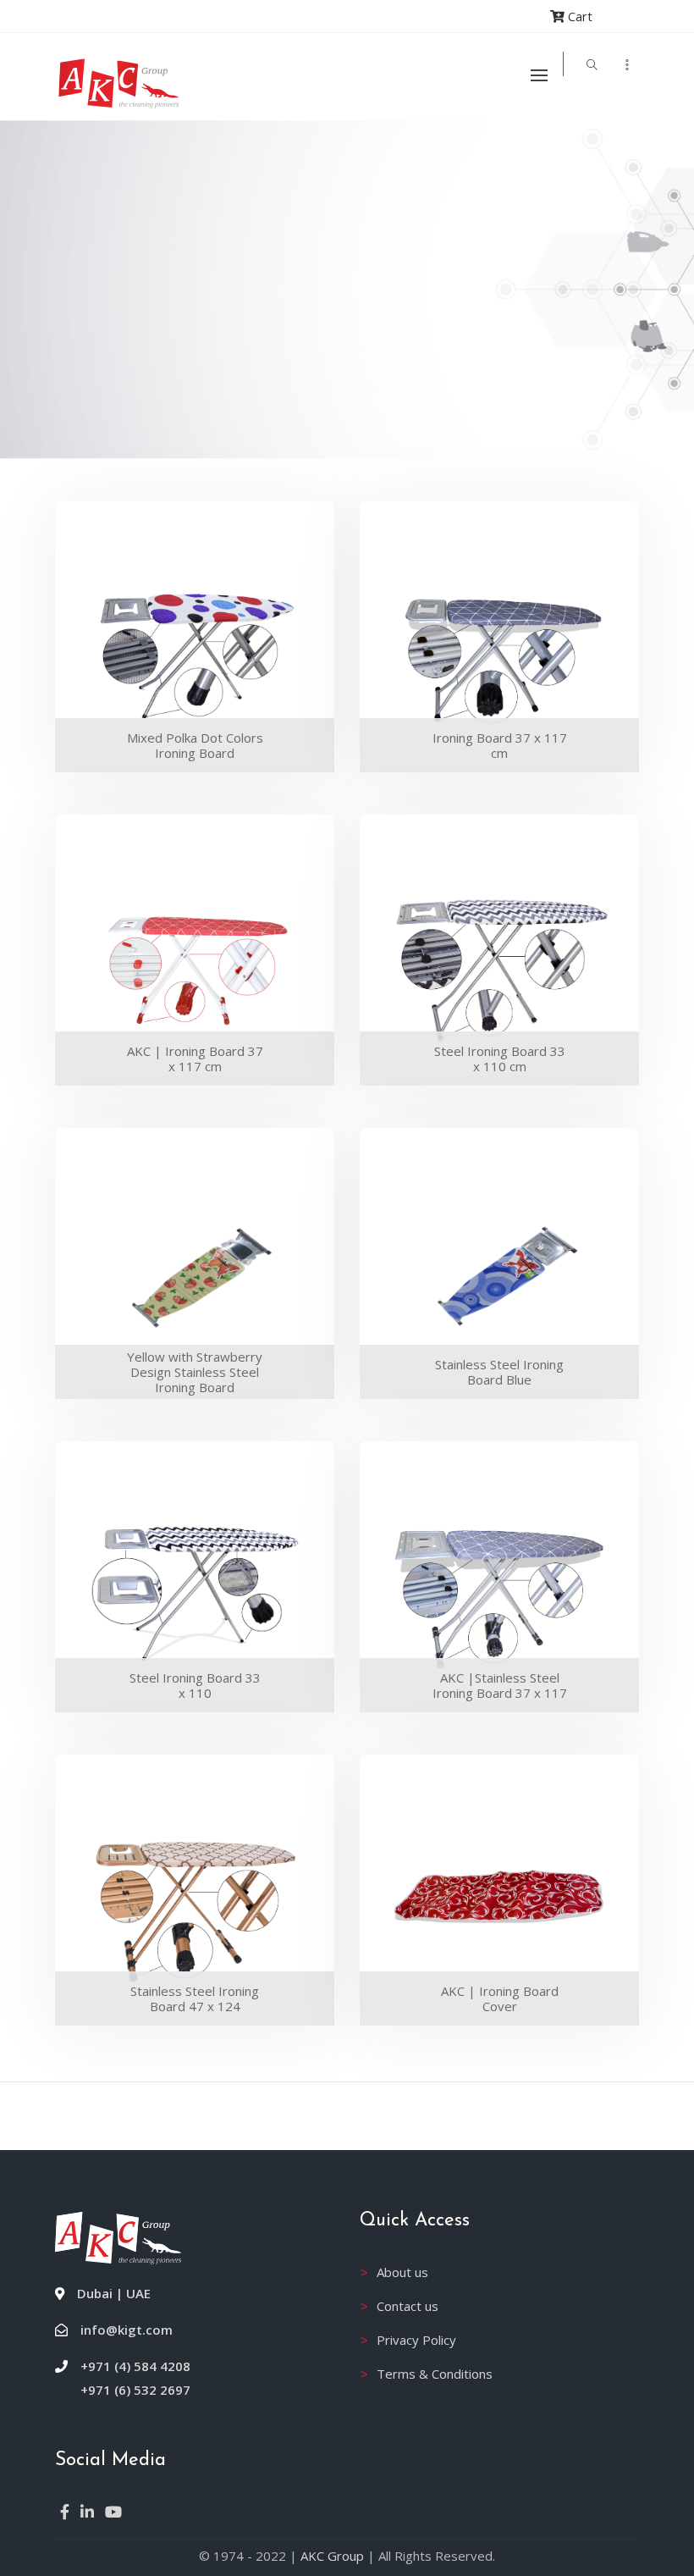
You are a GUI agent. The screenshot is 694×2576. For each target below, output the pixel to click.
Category (185, 174)
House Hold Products (341, 174)
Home (98, 174)
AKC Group (332, 2556)
